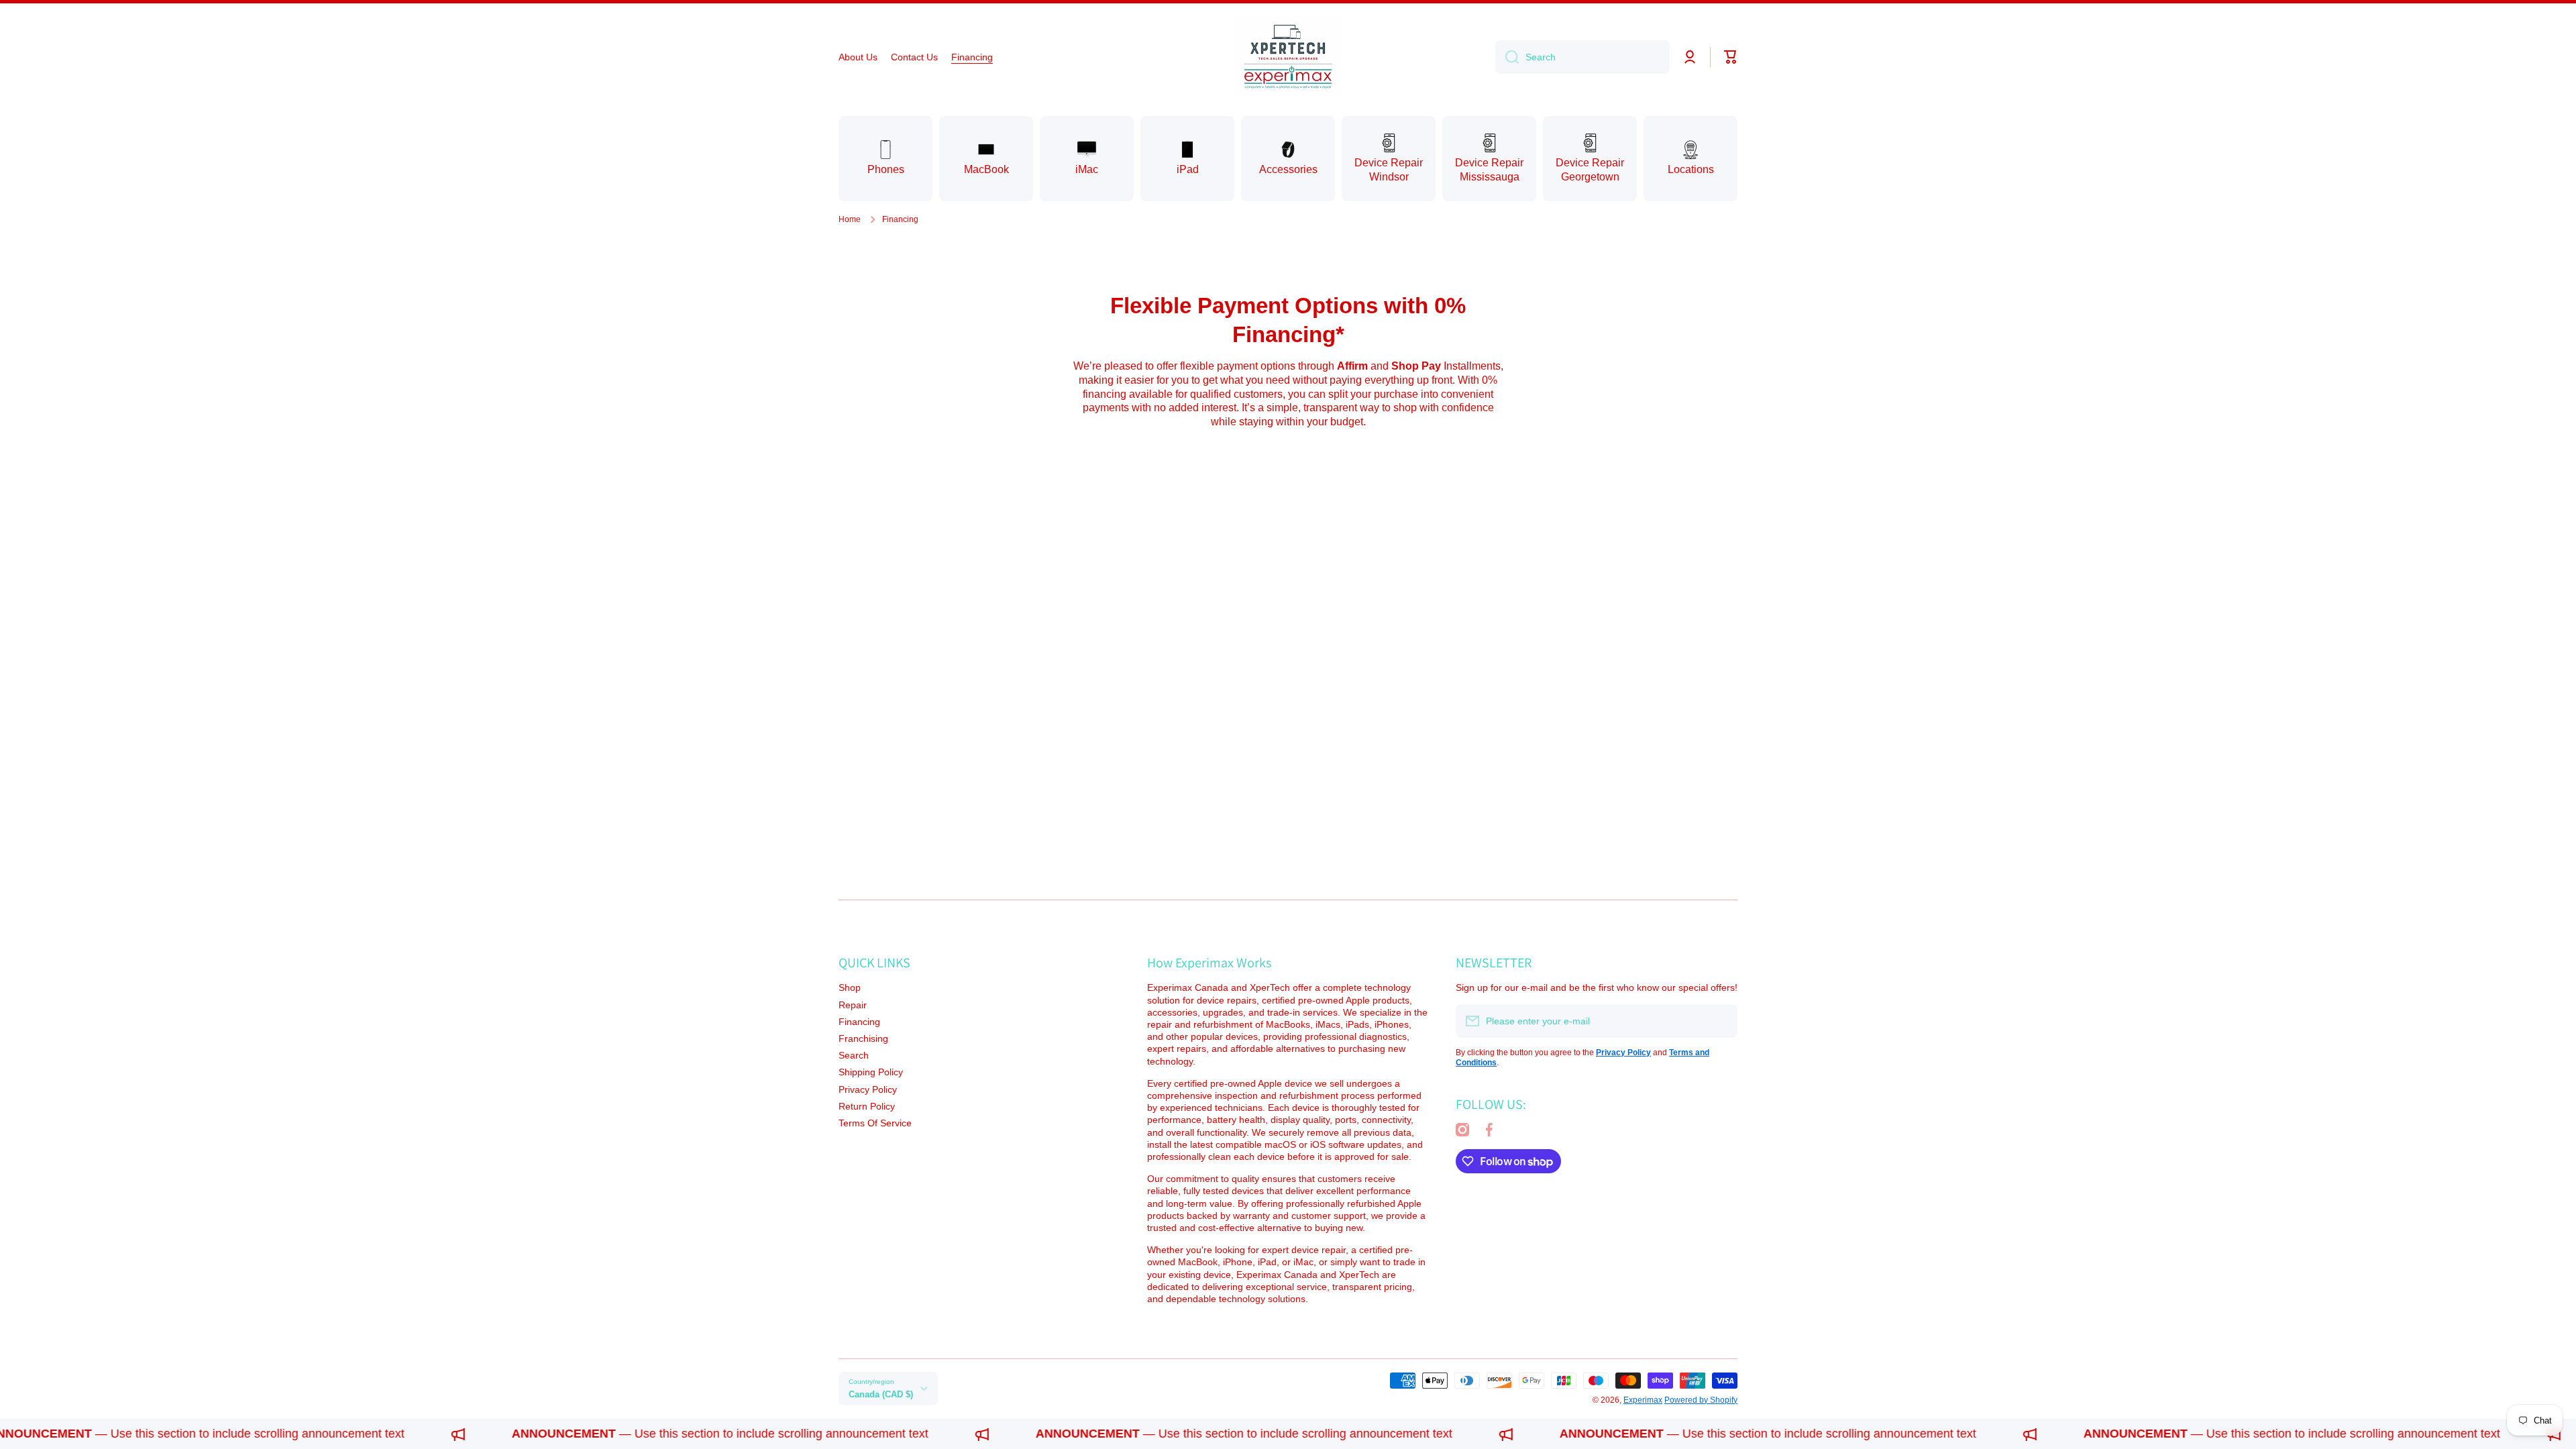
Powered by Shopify (1701, 1400)
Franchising (863, 1038)
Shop (850, 987)
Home (850, 219)
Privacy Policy (868, 1089)
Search (854, 1055)
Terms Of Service (875, 1123)
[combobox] (1582, 57)
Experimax (1643, 1400)
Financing (859, 1022)
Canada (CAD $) (881, 1394)
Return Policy (867, 1106)
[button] (1731, 57)
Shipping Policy (871, 1072)
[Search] (1507, 57)
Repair (853, 1005)
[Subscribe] (1721, 1021)
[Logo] (1288, 57)
